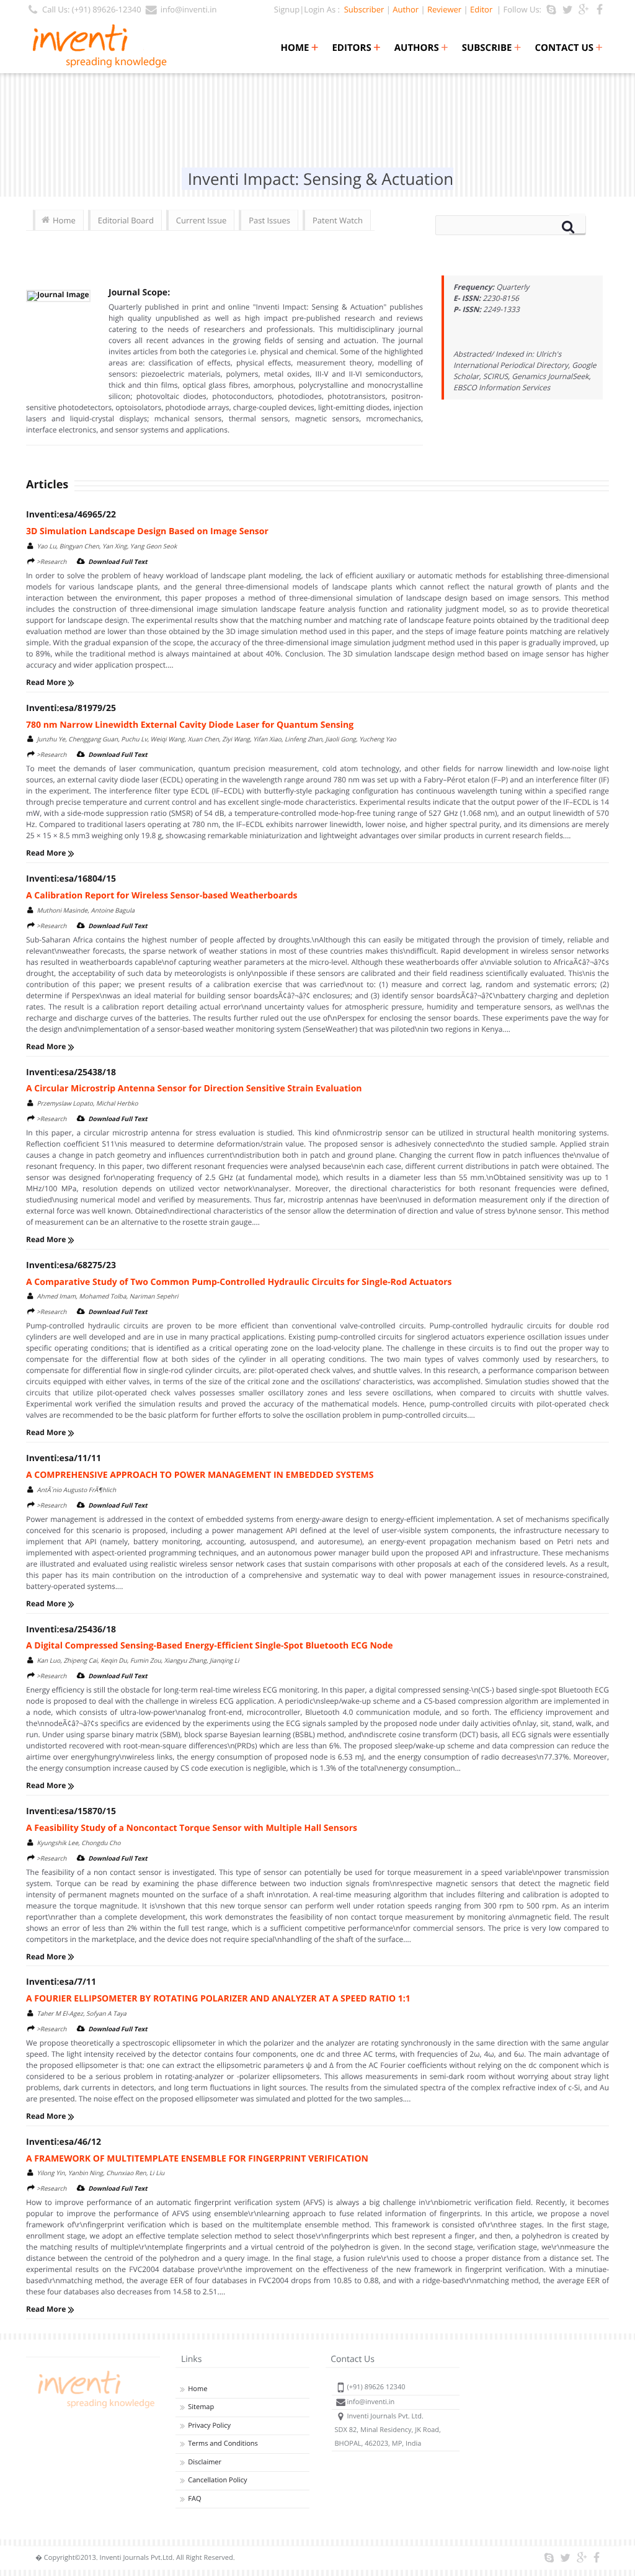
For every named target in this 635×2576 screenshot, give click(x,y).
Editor (481, 9)
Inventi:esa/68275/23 (71, 1265)
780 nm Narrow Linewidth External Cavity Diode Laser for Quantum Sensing (190, 725)
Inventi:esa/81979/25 (71, 708)
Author (406, 9)
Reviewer (444, 9)
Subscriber (362, 9)
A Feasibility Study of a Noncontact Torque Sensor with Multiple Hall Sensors (192, 1828)
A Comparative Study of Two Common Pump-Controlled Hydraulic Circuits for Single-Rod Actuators (239, 1282)
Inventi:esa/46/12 (64, 2142)
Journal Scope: (139, 293)
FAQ (194, 2499)
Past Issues (269, 220)
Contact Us (569, 48)
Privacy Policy (209, 2426)
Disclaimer (205, 2462)
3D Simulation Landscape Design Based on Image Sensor (147, 531)
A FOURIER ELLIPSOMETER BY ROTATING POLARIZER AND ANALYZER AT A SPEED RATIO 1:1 (218, 1999)
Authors (421, 48)
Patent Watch (338, 220)
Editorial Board (126, 220)
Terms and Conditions (223, 2444)
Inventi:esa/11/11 (64, 1458)
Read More (47, 682)
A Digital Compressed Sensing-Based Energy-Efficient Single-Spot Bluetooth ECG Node (210, 1646)
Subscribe (492, 48)
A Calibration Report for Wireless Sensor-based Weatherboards (162, 896)
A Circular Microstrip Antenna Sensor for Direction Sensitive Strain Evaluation (194, 1089)
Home (299, 48)
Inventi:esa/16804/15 (71, 879)
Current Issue (201, 220)
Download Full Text (118, 561)
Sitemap (201, 2407)
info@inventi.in (189, 9)
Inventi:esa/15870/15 (71, 1811)
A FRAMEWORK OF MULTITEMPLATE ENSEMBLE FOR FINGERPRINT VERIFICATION (197, 2159)
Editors (356, 48)
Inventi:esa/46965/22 (71, 515)
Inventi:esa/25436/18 (71, 1630)
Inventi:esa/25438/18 (71, 1072)
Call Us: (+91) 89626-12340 (92, 9)
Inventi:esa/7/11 (61, 1982)
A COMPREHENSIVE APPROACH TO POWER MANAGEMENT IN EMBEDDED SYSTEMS (200, 1475)
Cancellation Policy (217, 2480)
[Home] (94, 2408)
